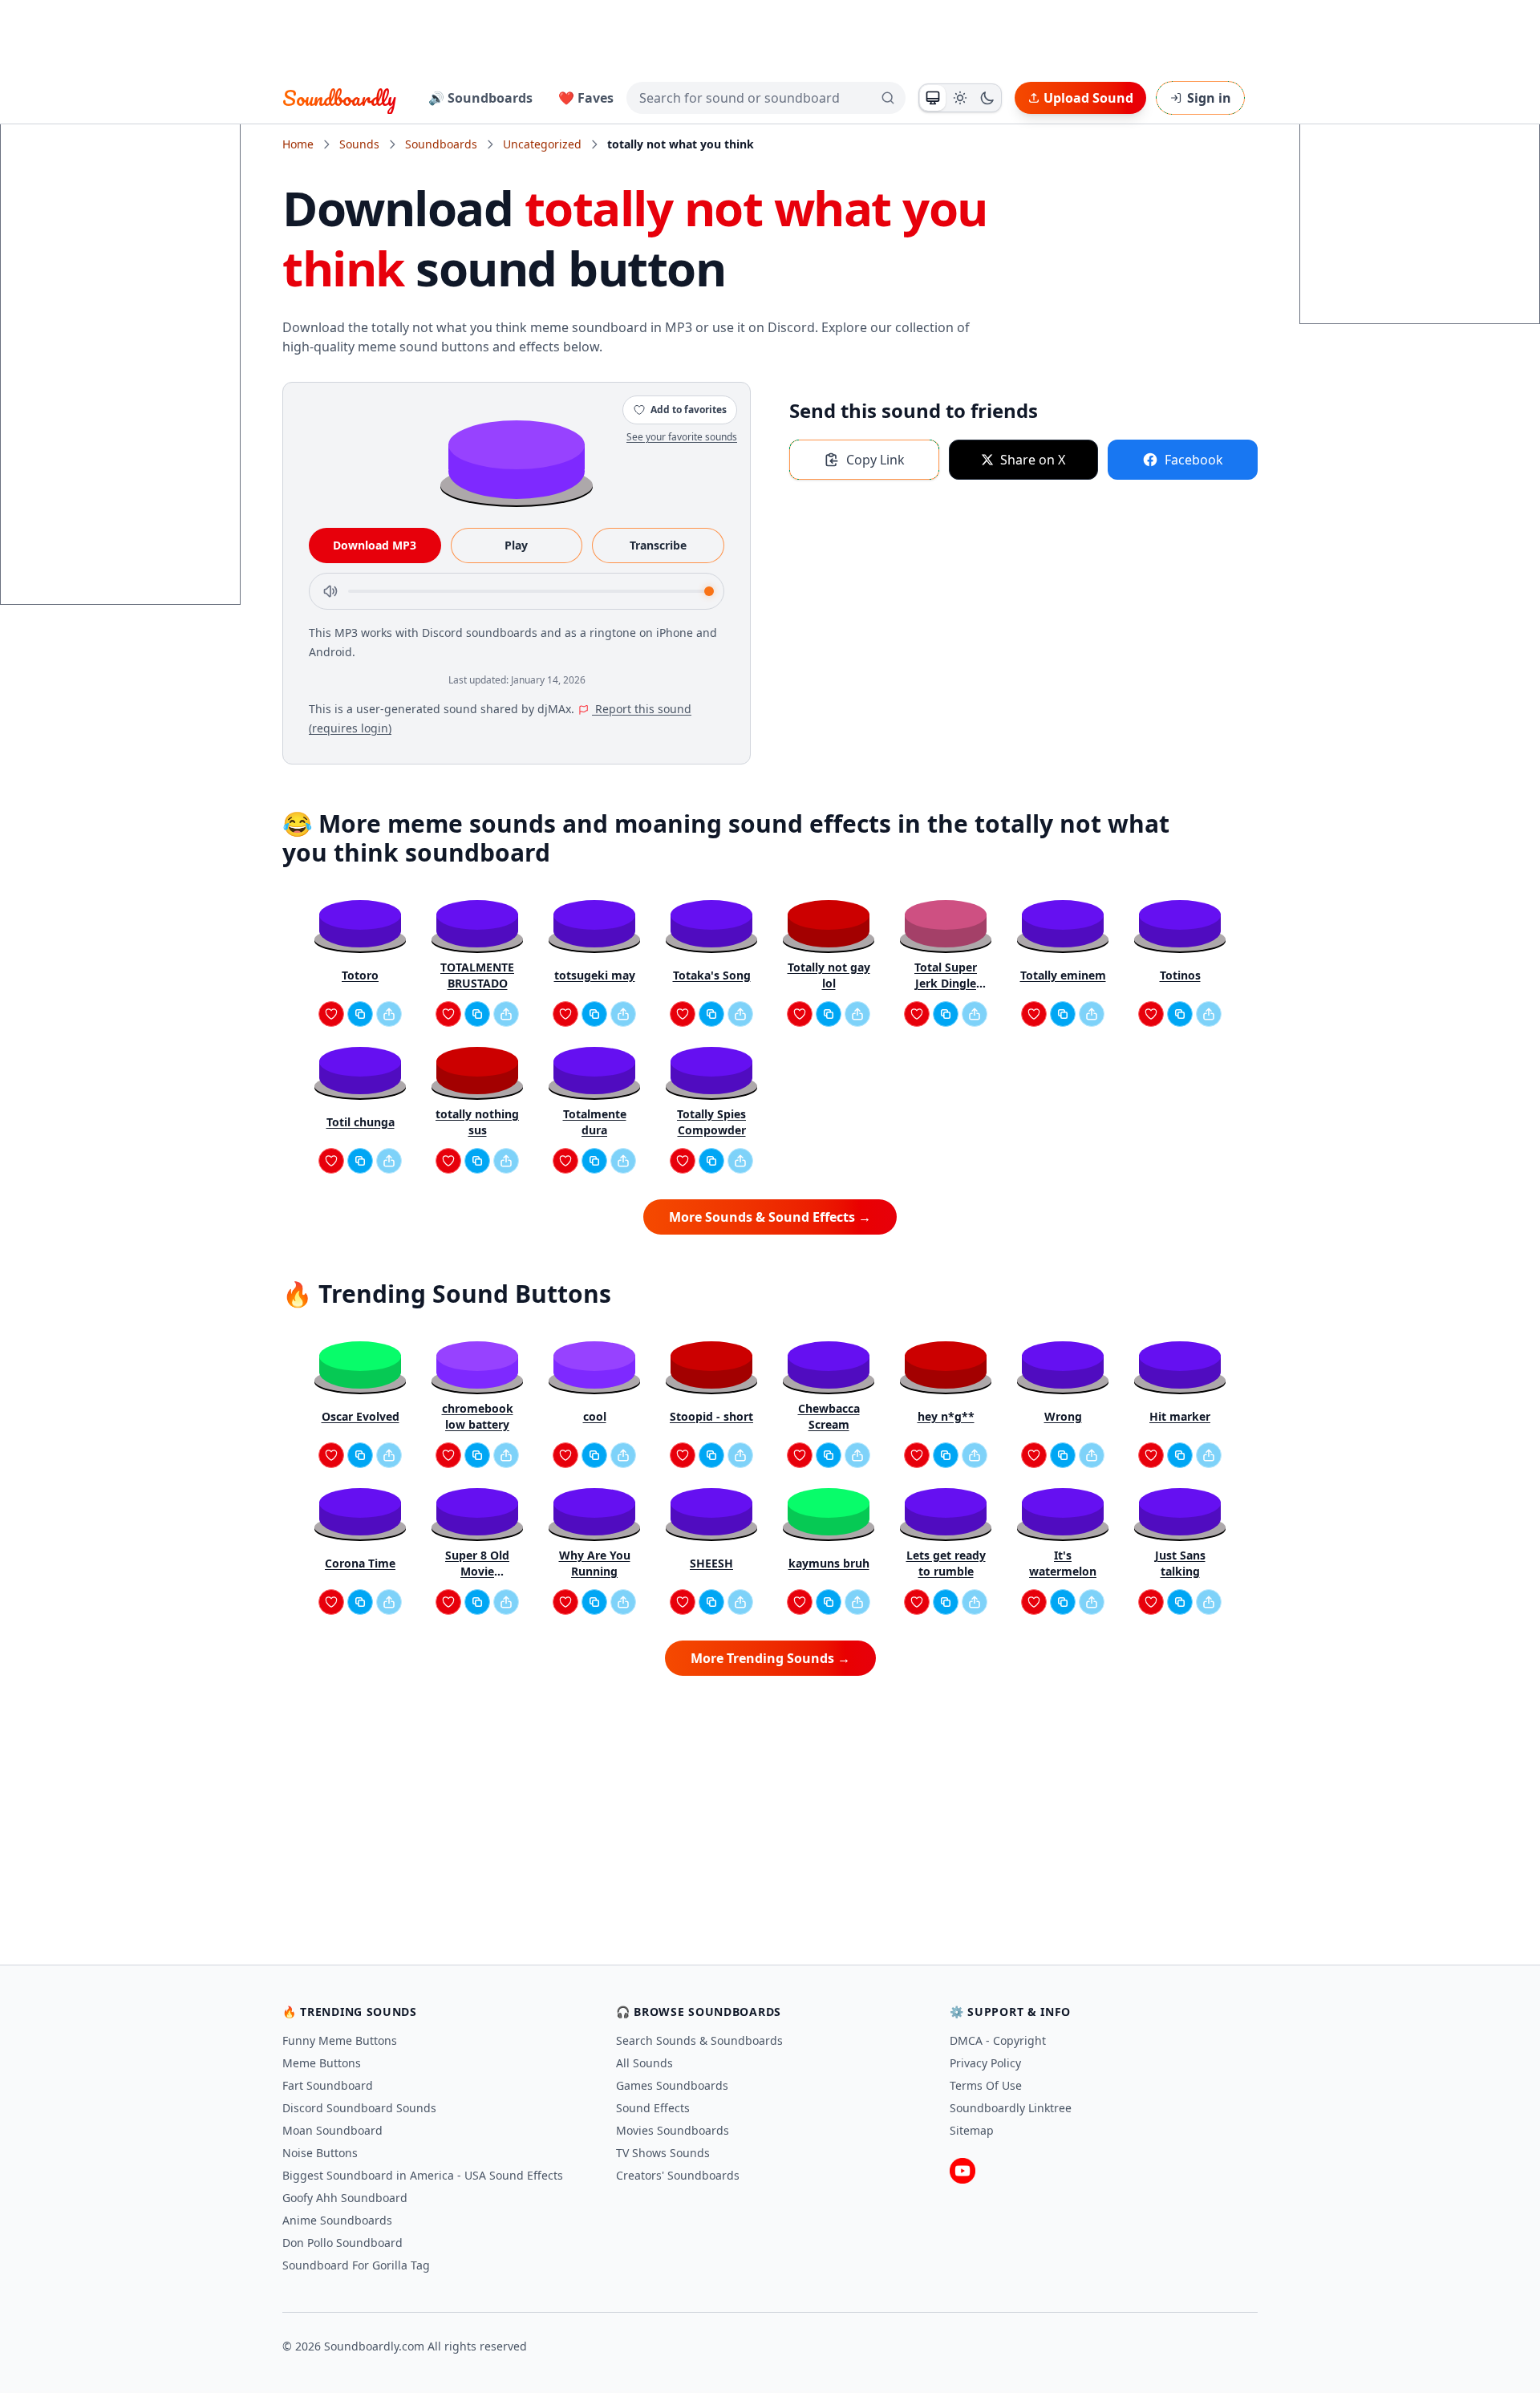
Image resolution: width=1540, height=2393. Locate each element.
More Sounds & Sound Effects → (770, 1217)
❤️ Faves (586, 98)
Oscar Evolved (361, 1416)
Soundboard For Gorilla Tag (356, 2265)
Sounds (359, 144)
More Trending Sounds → (770, 1658)
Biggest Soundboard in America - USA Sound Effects (423, 2175)
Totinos (1180, 975)
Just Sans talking (1180, 1563)
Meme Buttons (322, 2063)
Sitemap (972, 2130)
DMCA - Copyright (998, 2040)
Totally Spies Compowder (711, 1122)
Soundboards (441, 144)
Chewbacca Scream (829, 1416)
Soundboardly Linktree (1011, 2108)
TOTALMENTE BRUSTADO (477, 975)
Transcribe (658, 545)
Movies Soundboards (673, 2130)
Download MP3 (375, 545)
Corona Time (360, 1563)
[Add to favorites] (331, 1014)
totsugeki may (595, 975)
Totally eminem (1063, 975)
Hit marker (1180, 1416)
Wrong (1063, 1416)
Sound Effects (653, 2108)
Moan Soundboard (332, 2130)
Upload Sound (1088, 98)
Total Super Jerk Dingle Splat (946, 975)
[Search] (888, 98)
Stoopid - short (711, 1416)
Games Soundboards (672, 2085)
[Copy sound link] (360, 1014)
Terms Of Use (986, 2085)
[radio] (933, 98)
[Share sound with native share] (389, 1014)
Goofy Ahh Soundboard (345, 2198)
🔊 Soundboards (480, 98)
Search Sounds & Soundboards (699, 2040)
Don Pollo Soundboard (342, 2243)
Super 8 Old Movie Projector (477, 1564)
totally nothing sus (477, 1122)
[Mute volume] (330, 591)
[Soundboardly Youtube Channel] (962, 2171)
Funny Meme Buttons (340, 2040)
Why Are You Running (595, 1563)
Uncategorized (542, 144)
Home (298, 144)
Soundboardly (339, 98)
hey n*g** (946, 1416)
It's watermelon (1063, 1563)
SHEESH (711, 1563)
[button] (517, 458)
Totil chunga (361, 1122)
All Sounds (644, 2063)
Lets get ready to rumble (946, 1563)
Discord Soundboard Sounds (359, 2108)
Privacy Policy (985, 2063)
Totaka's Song (712, 975)
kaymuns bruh (829, 1563)
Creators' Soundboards (678, 2175)
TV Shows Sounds (663, 2153)
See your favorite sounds (682, 437)
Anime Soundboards (337, 2220)
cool (595, 1416)
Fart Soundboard (328, 2085)
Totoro (360, 975)
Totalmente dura (595, 1122)
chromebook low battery (478, 1416)
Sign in (1209, 98)
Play (516, 545)
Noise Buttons (320, 2153)
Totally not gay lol (829, 975)
